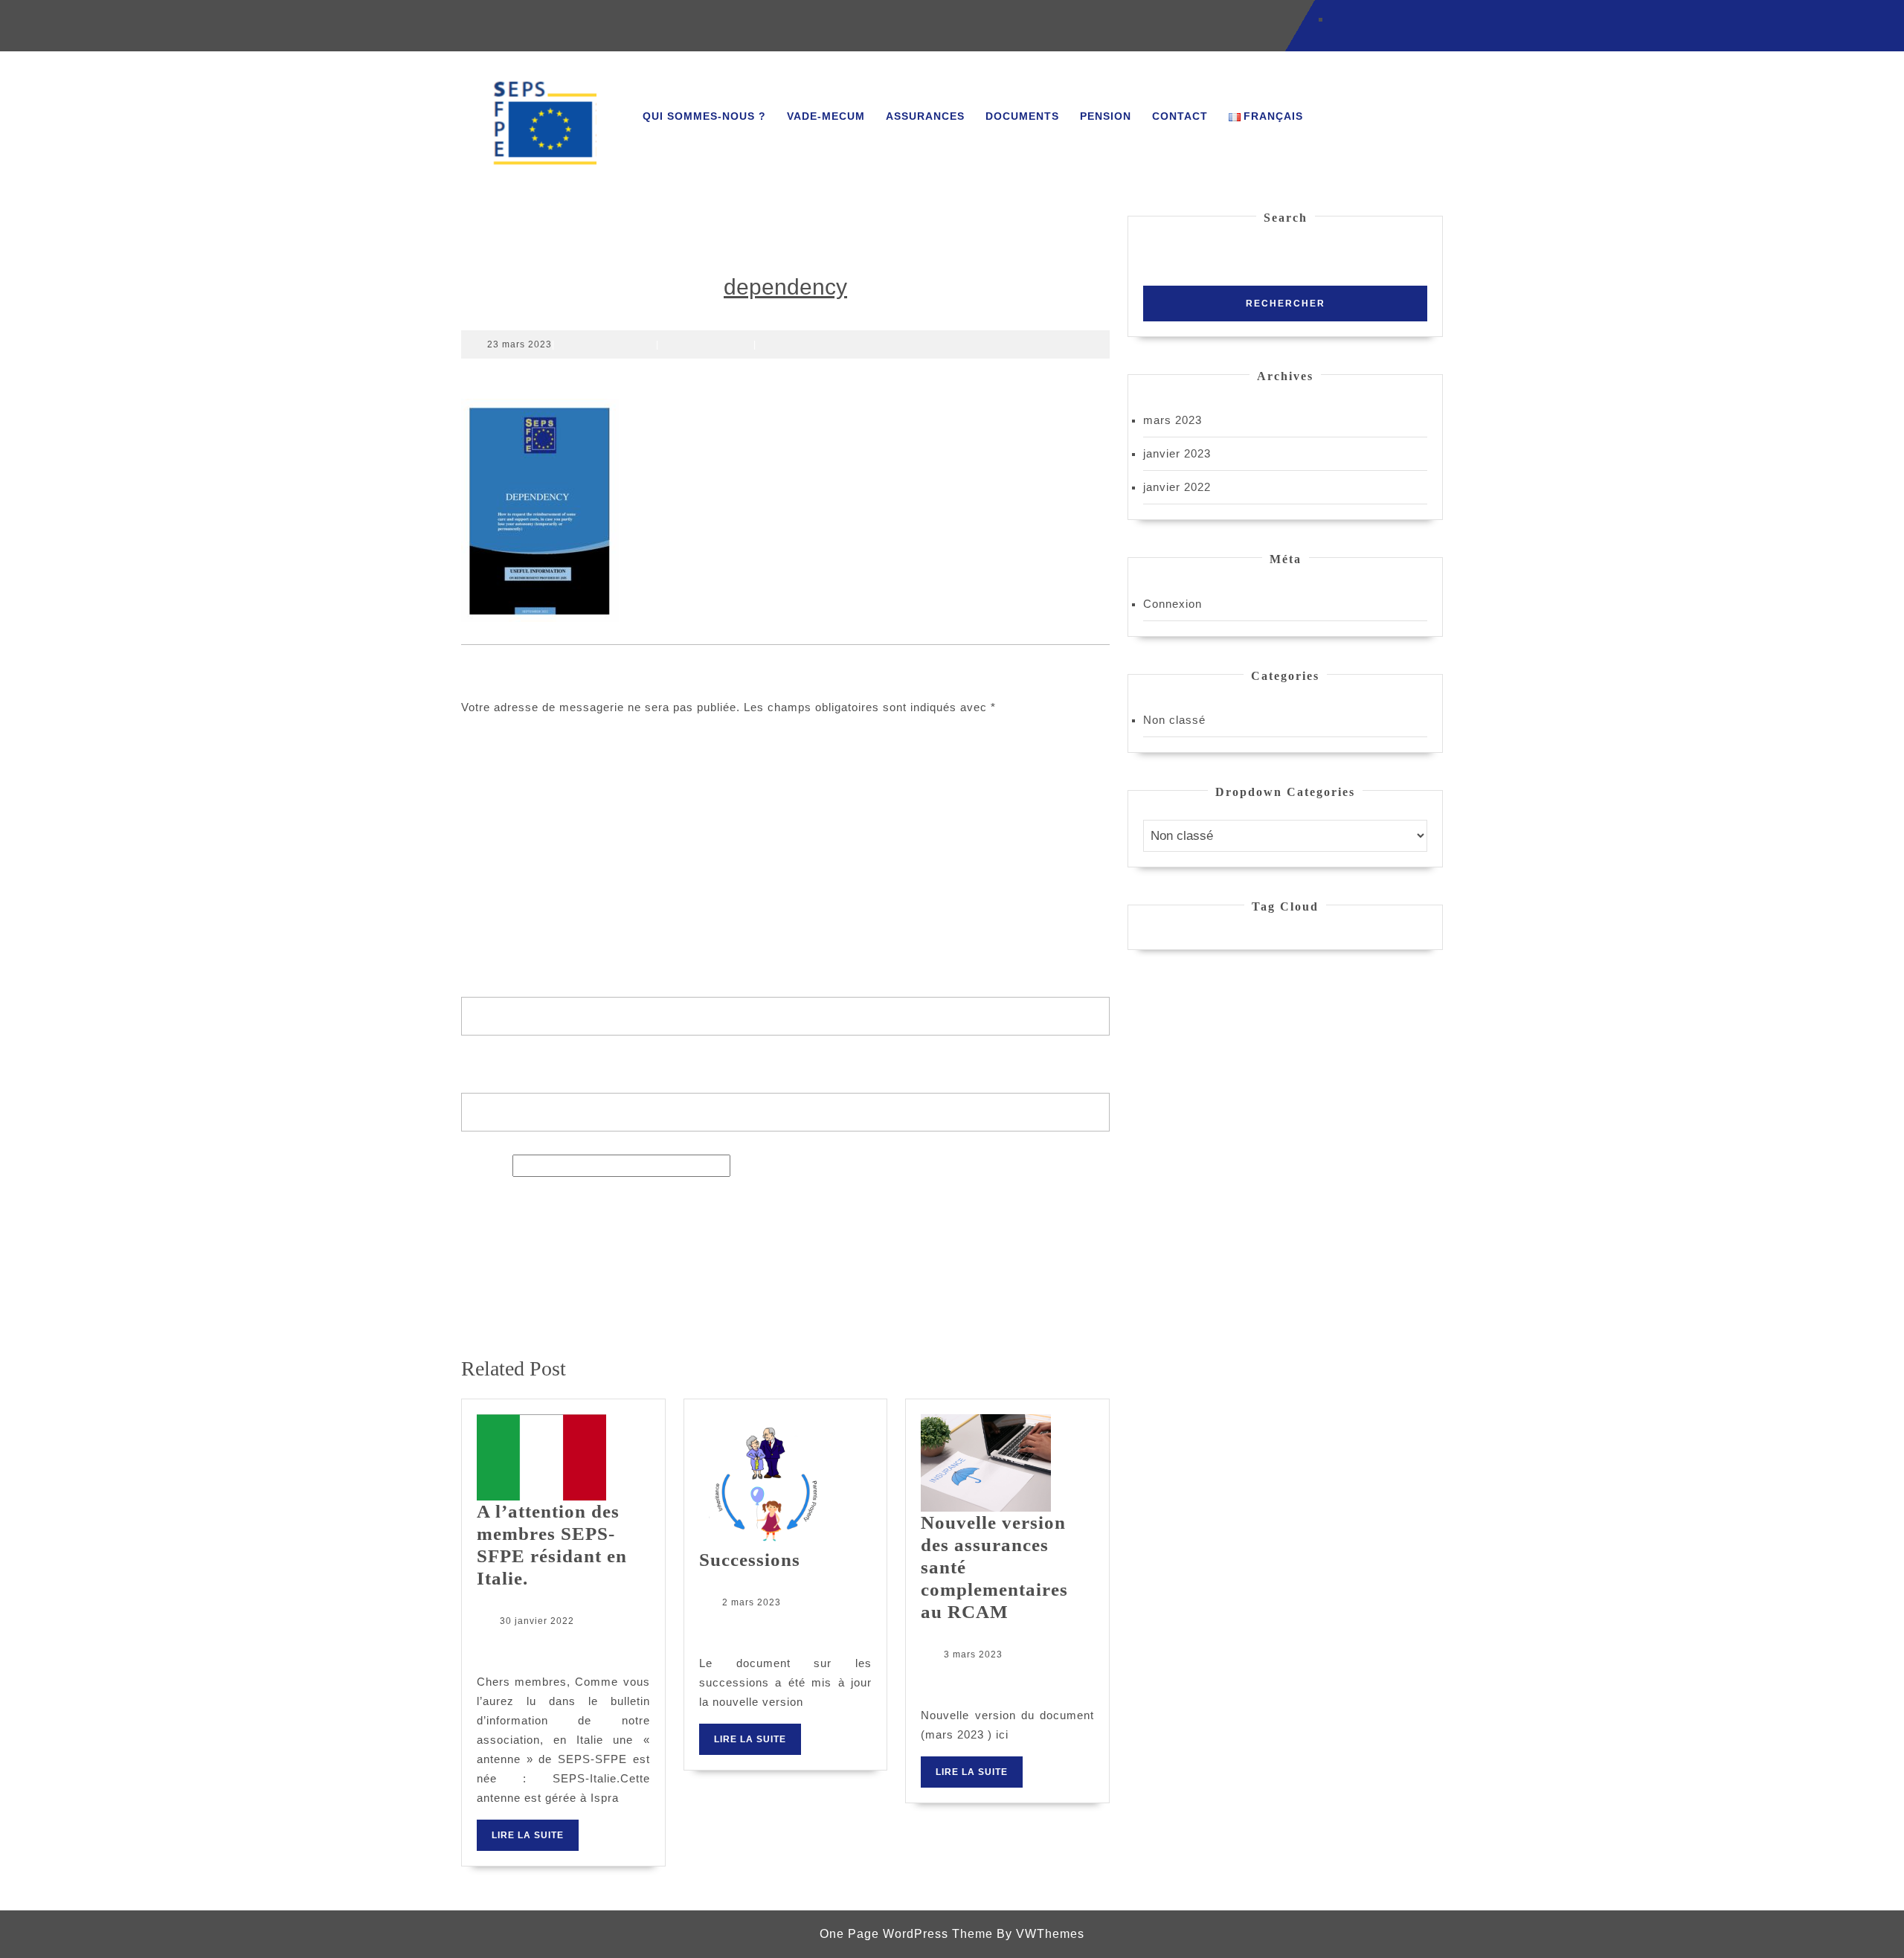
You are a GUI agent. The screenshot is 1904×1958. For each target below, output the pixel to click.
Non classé (1174, 720)
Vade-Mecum (826, 116)
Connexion (1173, 604)
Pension (1106, 116)
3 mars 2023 (973, 1654)
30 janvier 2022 (537, 1621)
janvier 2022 (1177, 487)
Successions (750, 1560)
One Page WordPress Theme (906, 1934)
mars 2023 (1173, 420)
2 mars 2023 (752, 1602)
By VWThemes (1041, 1934)
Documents (1022, 116)
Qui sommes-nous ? (704, 116)
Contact (1180, 116)
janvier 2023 (1177, 453)
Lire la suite (535, 1840)
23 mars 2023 (520, 344)
